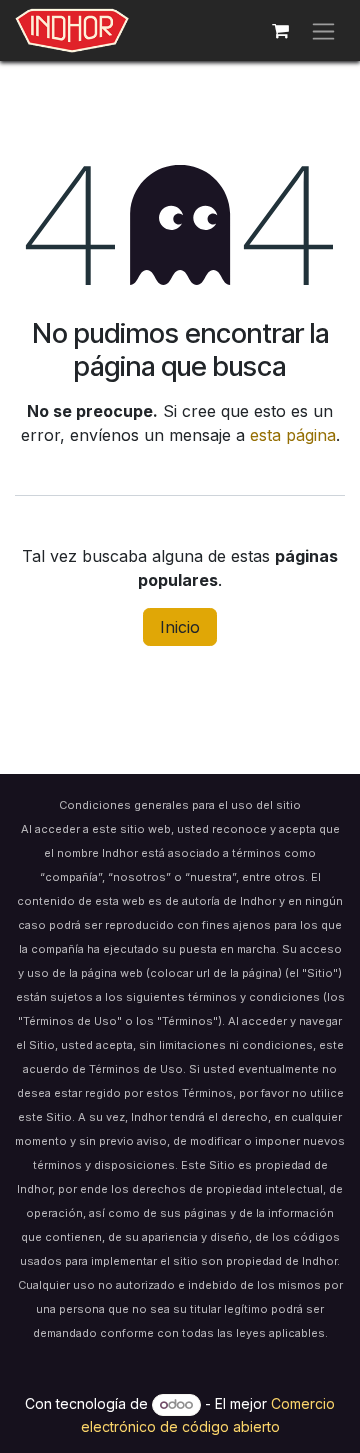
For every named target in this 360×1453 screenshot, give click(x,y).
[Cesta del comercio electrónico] (280, 31)
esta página (293, 435)
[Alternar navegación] (323, 30)
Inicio (180, 627)
